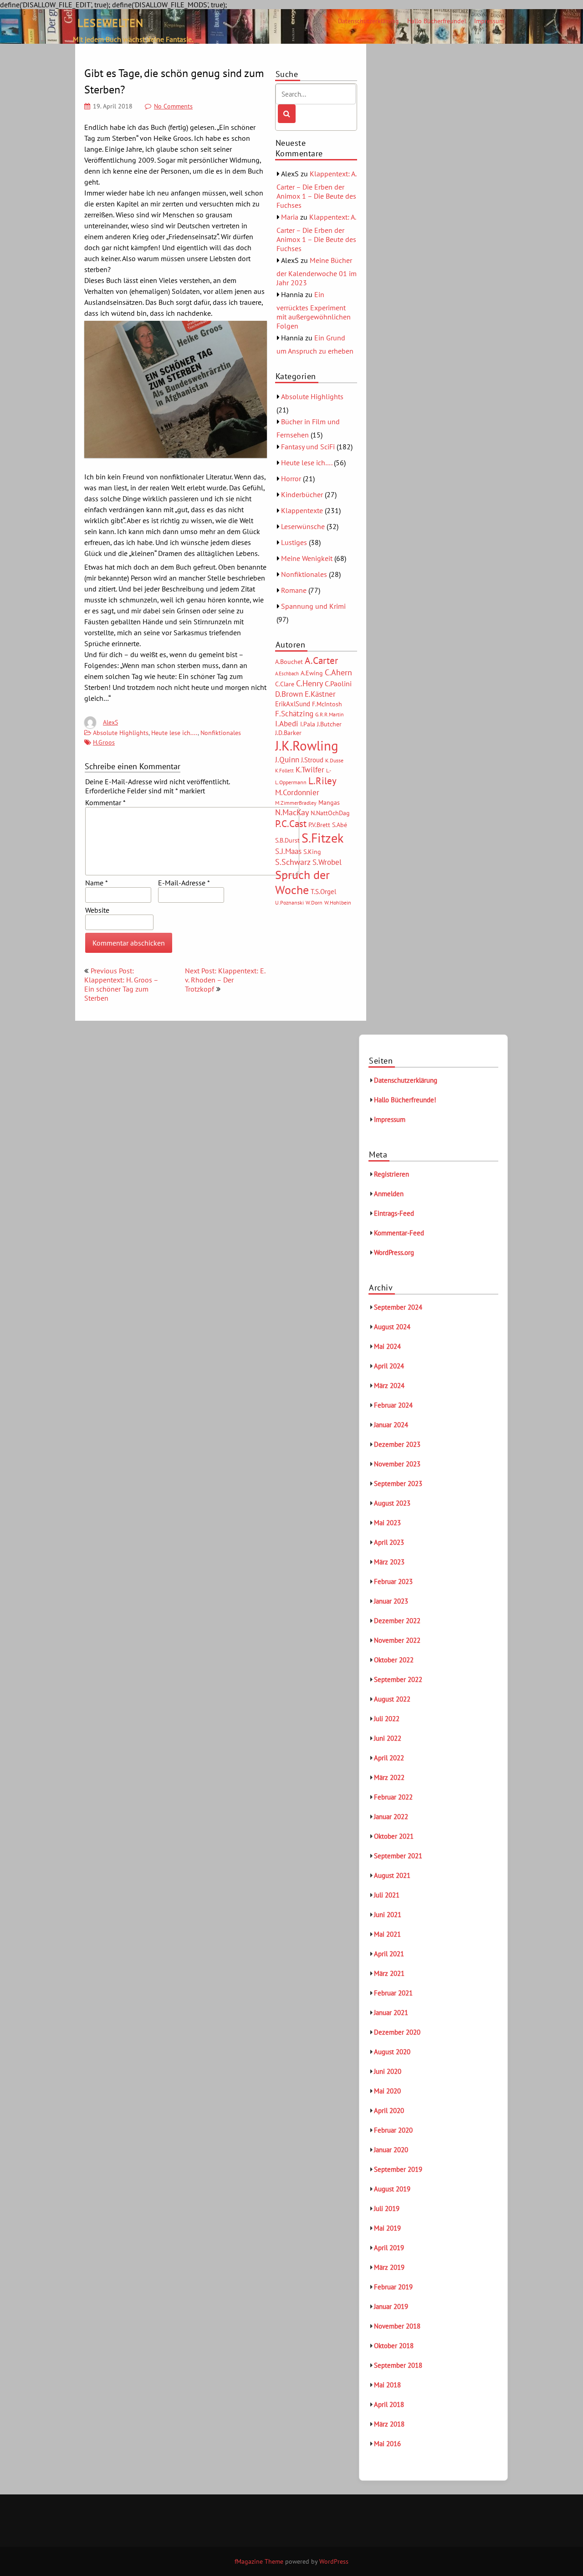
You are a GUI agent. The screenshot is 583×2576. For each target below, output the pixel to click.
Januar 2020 (391, 2150)
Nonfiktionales (221, 733)
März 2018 (389, 2424)
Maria (290, 217)
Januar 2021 (391, 2013)
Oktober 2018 (394, 2346)
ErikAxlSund (293, 704)
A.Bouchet (289, 662)
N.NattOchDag (330, 813)
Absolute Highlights (121, 733)
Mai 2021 (387, 1934)
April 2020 (389, 2111)
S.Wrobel (327, 862)
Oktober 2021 (394, 1836)
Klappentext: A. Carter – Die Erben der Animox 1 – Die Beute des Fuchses (316, 189)
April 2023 (389, 1542)
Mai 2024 (387, 1346)
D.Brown (289, 694)
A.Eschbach (287, 674)
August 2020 (392, 2052)
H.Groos (104, 742)
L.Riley (322, 781)
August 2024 (392, 1327)
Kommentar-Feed (399, 1233)
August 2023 (392, 1503)
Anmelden (389, 1194)
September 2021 (398, 1856)
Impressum (489, 21)
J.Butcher (329, 724)
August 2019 (392, 2189)
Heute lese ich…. (307, 463)
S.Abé (340, 825)
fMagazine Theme (259, 2561)
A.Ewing (312, 673)
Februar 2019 (393, 2287)
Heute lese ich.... (174, 733)
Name (96, 883)
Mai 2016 (387, 2444)
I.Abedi (287, 724)
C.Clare (285, 684)
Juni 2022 (388, 1738)
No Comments (173, 106)
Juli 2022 (387, 1719)
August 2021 (392, 1875)
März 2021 (389, 1973)
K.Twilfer (310, 770)
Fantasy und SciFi (308, 447)
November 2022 (397, 1640)
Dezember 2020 (397, 2032)
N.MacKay (292, 812)
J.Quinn (287, 759)
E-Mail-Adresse (184, 883)
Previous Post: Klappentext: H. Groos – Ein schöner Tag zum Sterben (121, 984)
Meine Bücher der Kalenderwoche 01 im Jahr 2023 (317, 271)
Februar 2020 (393, 2130)
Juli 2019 (387, 2208)
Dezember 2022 (397, 1621)
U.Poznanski (289, 902)
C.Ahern (338, 672)
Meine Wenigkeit (307, 558)
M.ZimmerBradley (296, 803)
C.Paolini (338, 684)
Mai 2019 (387, 2228)
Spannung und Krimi (313, 606)
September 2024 (398, 1307)
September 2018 (398, 2365)
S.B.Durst (287, 840)
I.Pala (308, 724)
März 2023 (389, 1562)
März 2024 (389, 1386)
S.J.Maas (288, 851)
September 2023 (398, 1483)
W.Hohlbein (338, 902)
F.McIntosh (327, 704)
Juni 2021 (388, 1915)
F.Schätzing (294, 713)
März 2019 (389, 2267)
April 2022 (389, 1758)
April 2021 (389, 1954)
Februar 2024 (393, 1405)
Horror (291, 478)
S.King (312, 852)
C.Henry (309, 683)
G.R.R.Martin (330, 714)
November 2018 (397, 2326)
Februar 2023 (393, 1581)
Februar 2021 (393, 1993)
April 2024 (389, 1366)
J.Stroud (312, 760)
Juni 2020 (388, 2071)
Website (97, 910)
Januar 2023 (391, 1601)
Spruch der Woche (302, 882)
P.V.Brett (319, 825)
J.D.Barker (288, 733)
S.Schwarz (293, 862)
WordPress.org (394, 1252)
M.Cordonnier (297, 792)
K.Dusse (334, 760)
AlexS (110, 722)
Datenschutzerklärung (368, 21)
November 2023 (397, 1464)
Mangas (329, 802)
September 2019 (398, 2169)
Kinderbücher (302, 494)
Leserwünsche (303, 526)
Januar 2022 (391, 1817)
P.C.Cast (291, 824)
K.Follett (284, 771)
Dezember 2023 (397, 1444)
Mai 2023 (387, 1523)
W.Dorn (314, 902)
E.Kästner (320, 694)
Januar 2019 (391, 2306)
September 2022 (398, 1679)
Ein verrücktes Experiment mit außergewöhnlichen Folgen (314, 310)
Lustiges (294, 542)
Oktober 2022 (394, 1660)
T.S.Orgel (323, 892)
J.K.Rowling (307, 746)
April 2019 (389, 2248)
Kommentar (105, 802)
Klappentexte (302, 510)
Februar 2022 (393, 1797)
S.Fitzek (322, 838)
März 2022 (389, 1777)
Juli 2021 (387, 1895)
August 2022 (392, 1699)
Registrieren (391, 1174)
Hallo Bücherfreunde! (437, 21)
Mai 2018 (387, 2385)
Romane (294, 590)
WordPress (334, 2561)
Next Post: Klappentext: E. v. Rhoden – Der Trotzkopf (225, 980)
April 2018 (389, 2404)
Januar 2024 (391, 1425)
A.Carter (321, 660)
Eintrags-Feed (394, 1213)
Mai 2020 (387, 2091)
